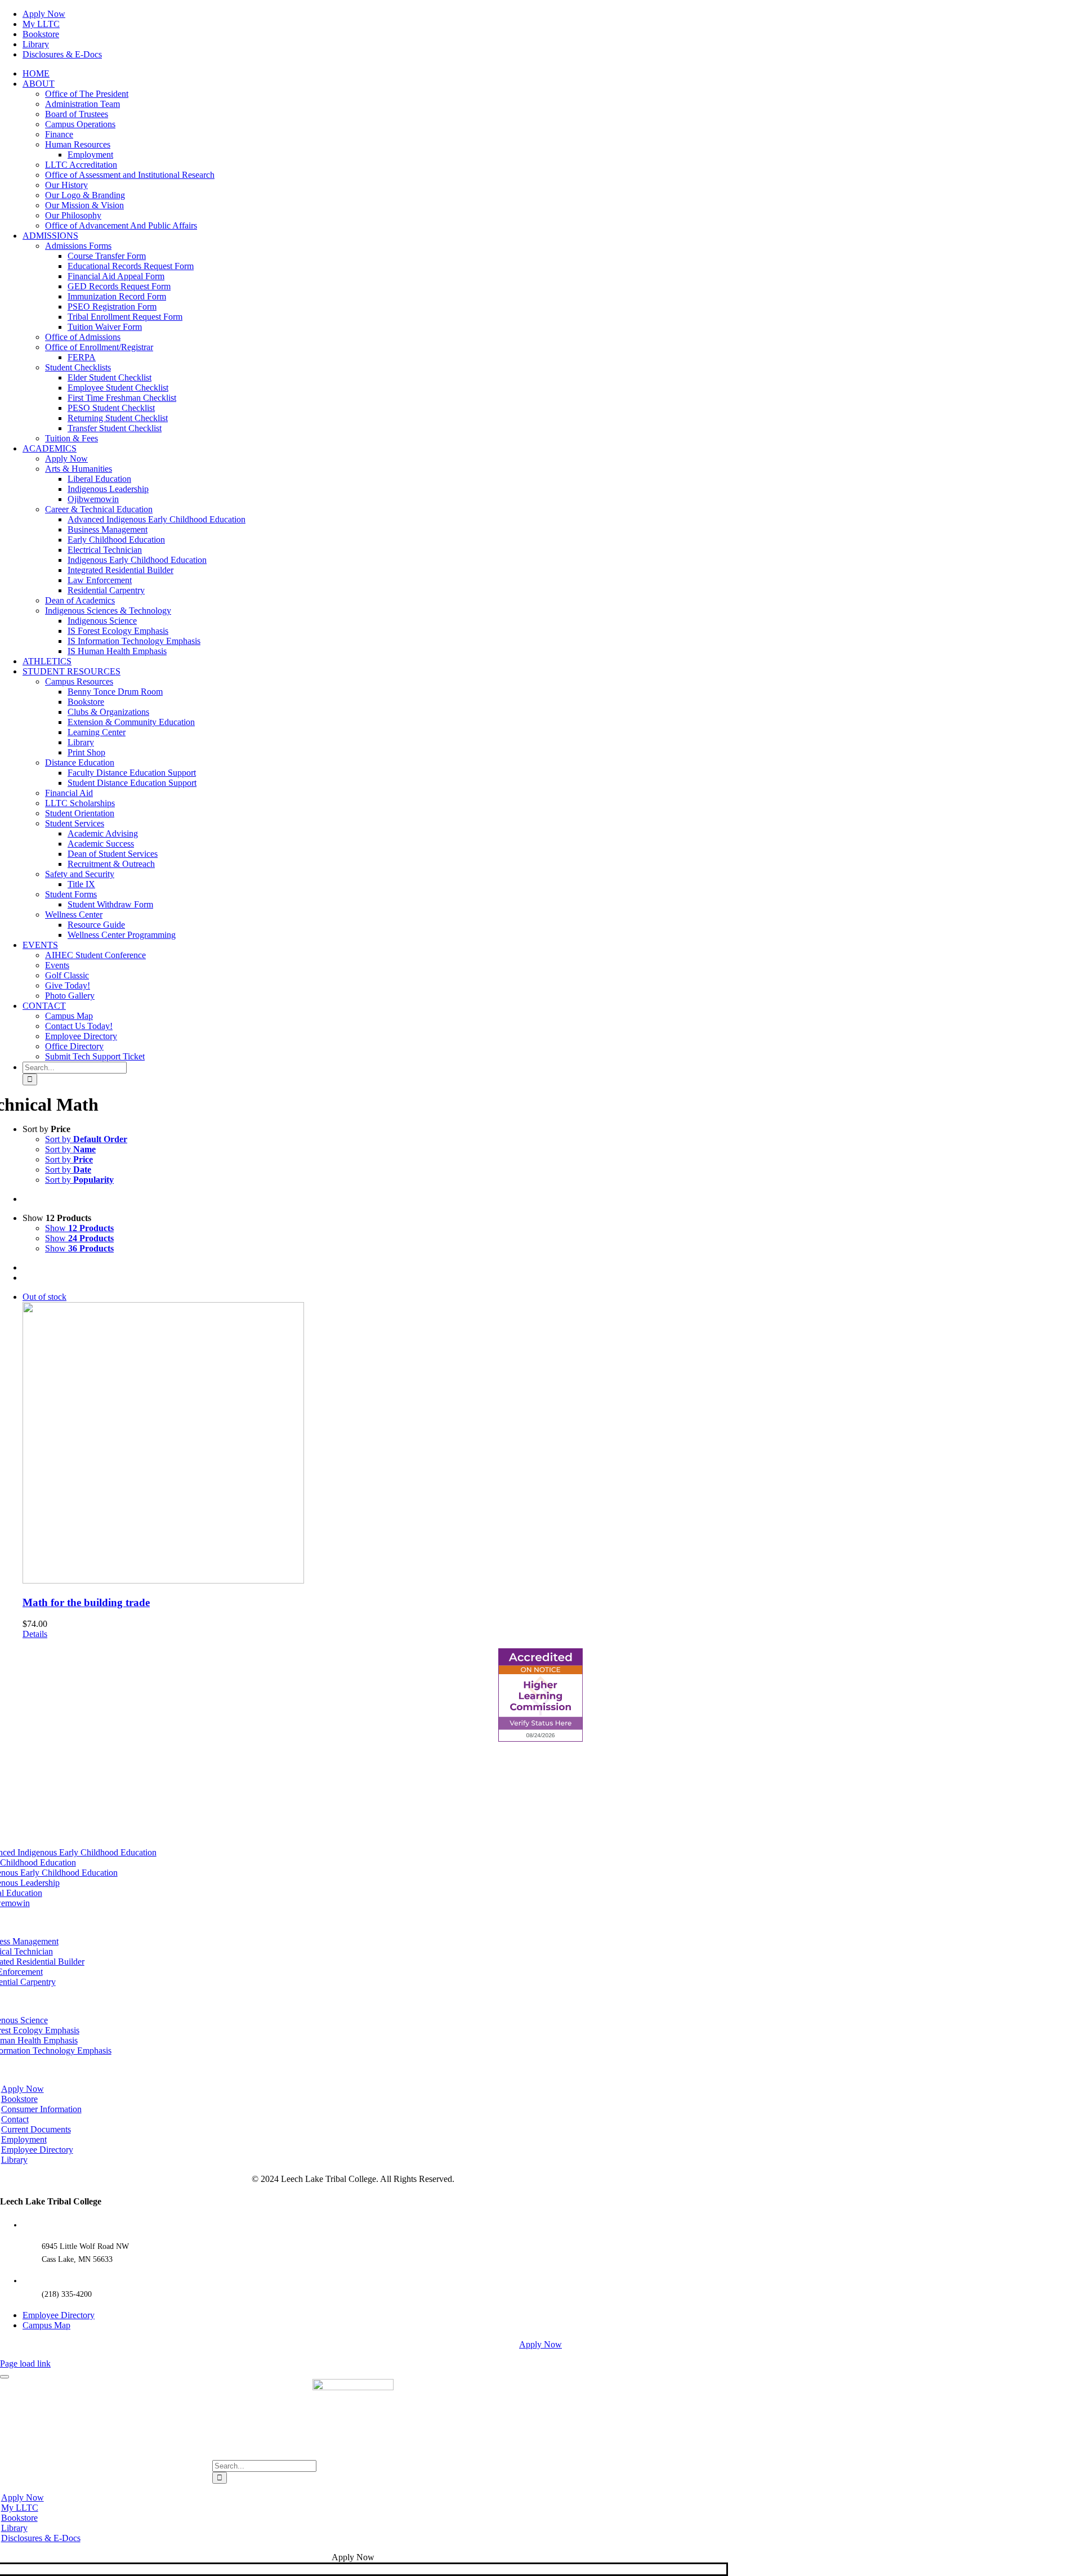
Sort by (86, 1139)
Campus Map (46, 2325)
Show (79, 1228)
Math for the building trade (86, 1602)
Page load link (25, 2363)
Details (35, 1634)
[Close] (5, 2377)
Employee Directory (59, 2315)
